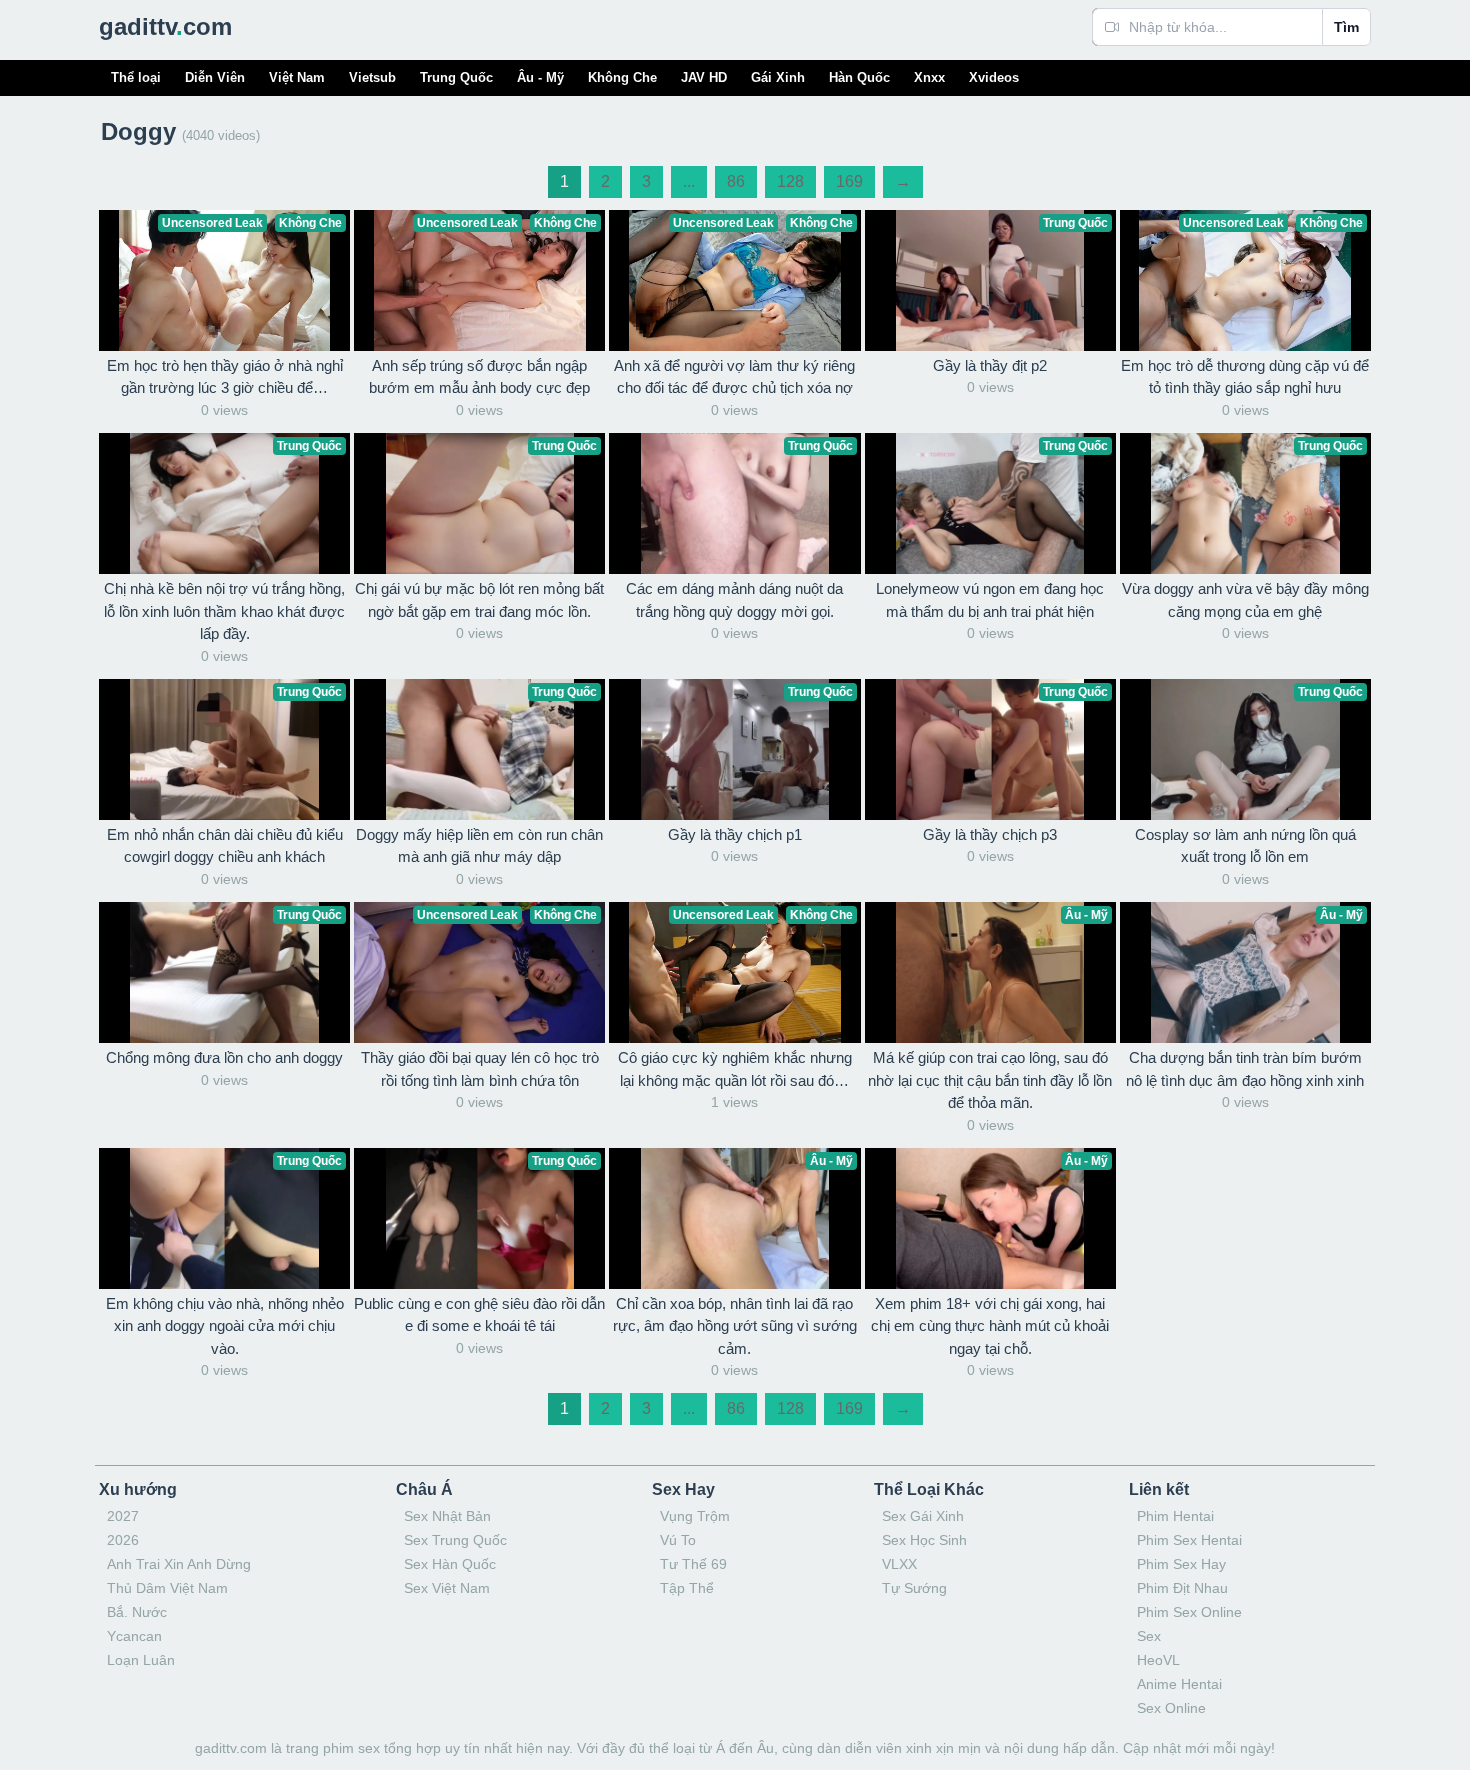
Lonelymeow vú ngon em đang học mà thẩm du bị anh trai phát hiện (990, 600)
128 (790, 181)
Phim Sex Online (1189, 1612)
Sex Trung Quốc (455, 1540)
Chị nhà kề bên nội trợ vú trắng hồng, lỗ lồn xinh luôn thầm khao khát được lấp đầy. (224, 611)
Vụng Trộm (695, 1516)
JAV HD (704, 77)
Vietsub (372, 77)
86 (736, 181)
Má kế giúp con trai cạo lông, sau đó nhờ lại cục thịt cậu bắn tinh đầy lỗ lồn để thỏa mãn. (990, 1080)
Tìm (1346, 27)
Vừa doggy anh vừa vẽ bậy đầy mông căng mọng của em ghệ (1245, 600)
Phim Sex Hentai (1189, 1540)
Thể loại (136, 77)
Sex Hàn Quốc (450, 1564)
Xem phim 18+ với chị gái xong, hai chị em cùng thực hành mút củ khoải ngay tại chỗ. (990, 1326)
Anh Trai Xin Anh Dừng (179, 1564)
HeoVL (1158, 1660)
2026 (123, 1540)
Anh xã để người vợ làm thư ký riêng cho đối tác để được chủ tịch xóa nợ (734, 377)
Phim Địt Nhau (1182, 1588)
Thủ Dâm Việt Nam (167, 1588)
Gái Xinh (778, 77)
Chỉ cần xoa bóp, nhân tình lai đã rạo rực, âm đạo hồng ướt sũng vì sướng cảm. (735, 1326)
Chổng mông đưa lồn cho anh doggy (224, 1057)
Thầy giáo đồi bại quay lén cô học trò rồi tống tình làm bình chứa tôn (480, 1069)
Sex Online (1171, 1708)
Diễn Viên (215, 77)
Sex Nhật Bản (447, 1516)
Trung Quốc (456, 77)
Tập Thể (687, 1588)
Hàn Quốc (859, 77)
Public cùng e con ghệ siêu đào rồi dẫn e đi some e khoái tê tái (479, 1315)
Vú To (678, 1540)
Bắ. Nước (137, 1612)
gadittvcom (165, 26)
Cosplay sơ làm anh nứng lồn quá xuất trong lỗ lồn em (1245, 846)
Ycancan (134, 1636)
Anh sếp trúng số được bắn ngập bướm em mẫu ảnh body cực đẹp (479, 377)
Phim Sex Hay (1181, 1564)
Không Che (622, 77)
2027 (123, 1516)
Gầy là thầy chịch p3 (990, 834)
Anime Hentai (1179, 1684)
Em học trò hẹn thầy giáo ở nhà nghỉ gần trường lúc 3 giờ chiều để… (225, 377)
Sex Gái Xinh (923, 1516)
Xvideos (994, 77)
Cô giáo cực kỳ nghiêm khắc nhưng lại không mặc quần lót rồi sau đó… (735, 1069)
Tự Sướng (914, 1588)
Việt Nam (297, 77)
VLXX (899, 1564)
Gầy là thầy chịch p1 (735, 834)
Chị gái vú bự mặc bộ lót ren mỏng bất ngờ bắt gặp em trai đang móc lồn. (479, 600)
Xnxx (929, 77)
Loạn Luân (141, 1660)
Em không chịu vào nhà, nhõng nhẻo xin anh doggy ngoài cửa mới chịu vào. (225, 1326)
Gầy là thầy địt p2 (990, 365)
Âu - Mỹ (540, 77)
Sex (1149, 1636)
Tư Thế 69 (693, 1564)
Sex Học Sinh (924, 1540)
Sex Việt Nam (447, 1588)
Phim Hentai (1175, 1516)
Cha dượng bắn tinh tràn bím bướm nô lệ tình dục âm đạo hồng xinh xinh (1245, 1069)
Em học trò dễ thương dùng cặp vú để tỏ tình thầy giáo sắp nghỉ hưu (1245, 377)
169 (849, 181)
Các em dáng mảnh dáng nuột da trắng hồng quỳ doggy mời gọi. (734, 600)
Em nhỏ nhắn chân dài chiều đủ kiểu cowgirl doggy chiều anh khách (225, 846)
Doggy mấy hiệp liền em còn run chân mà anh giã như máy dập (479, 846)
